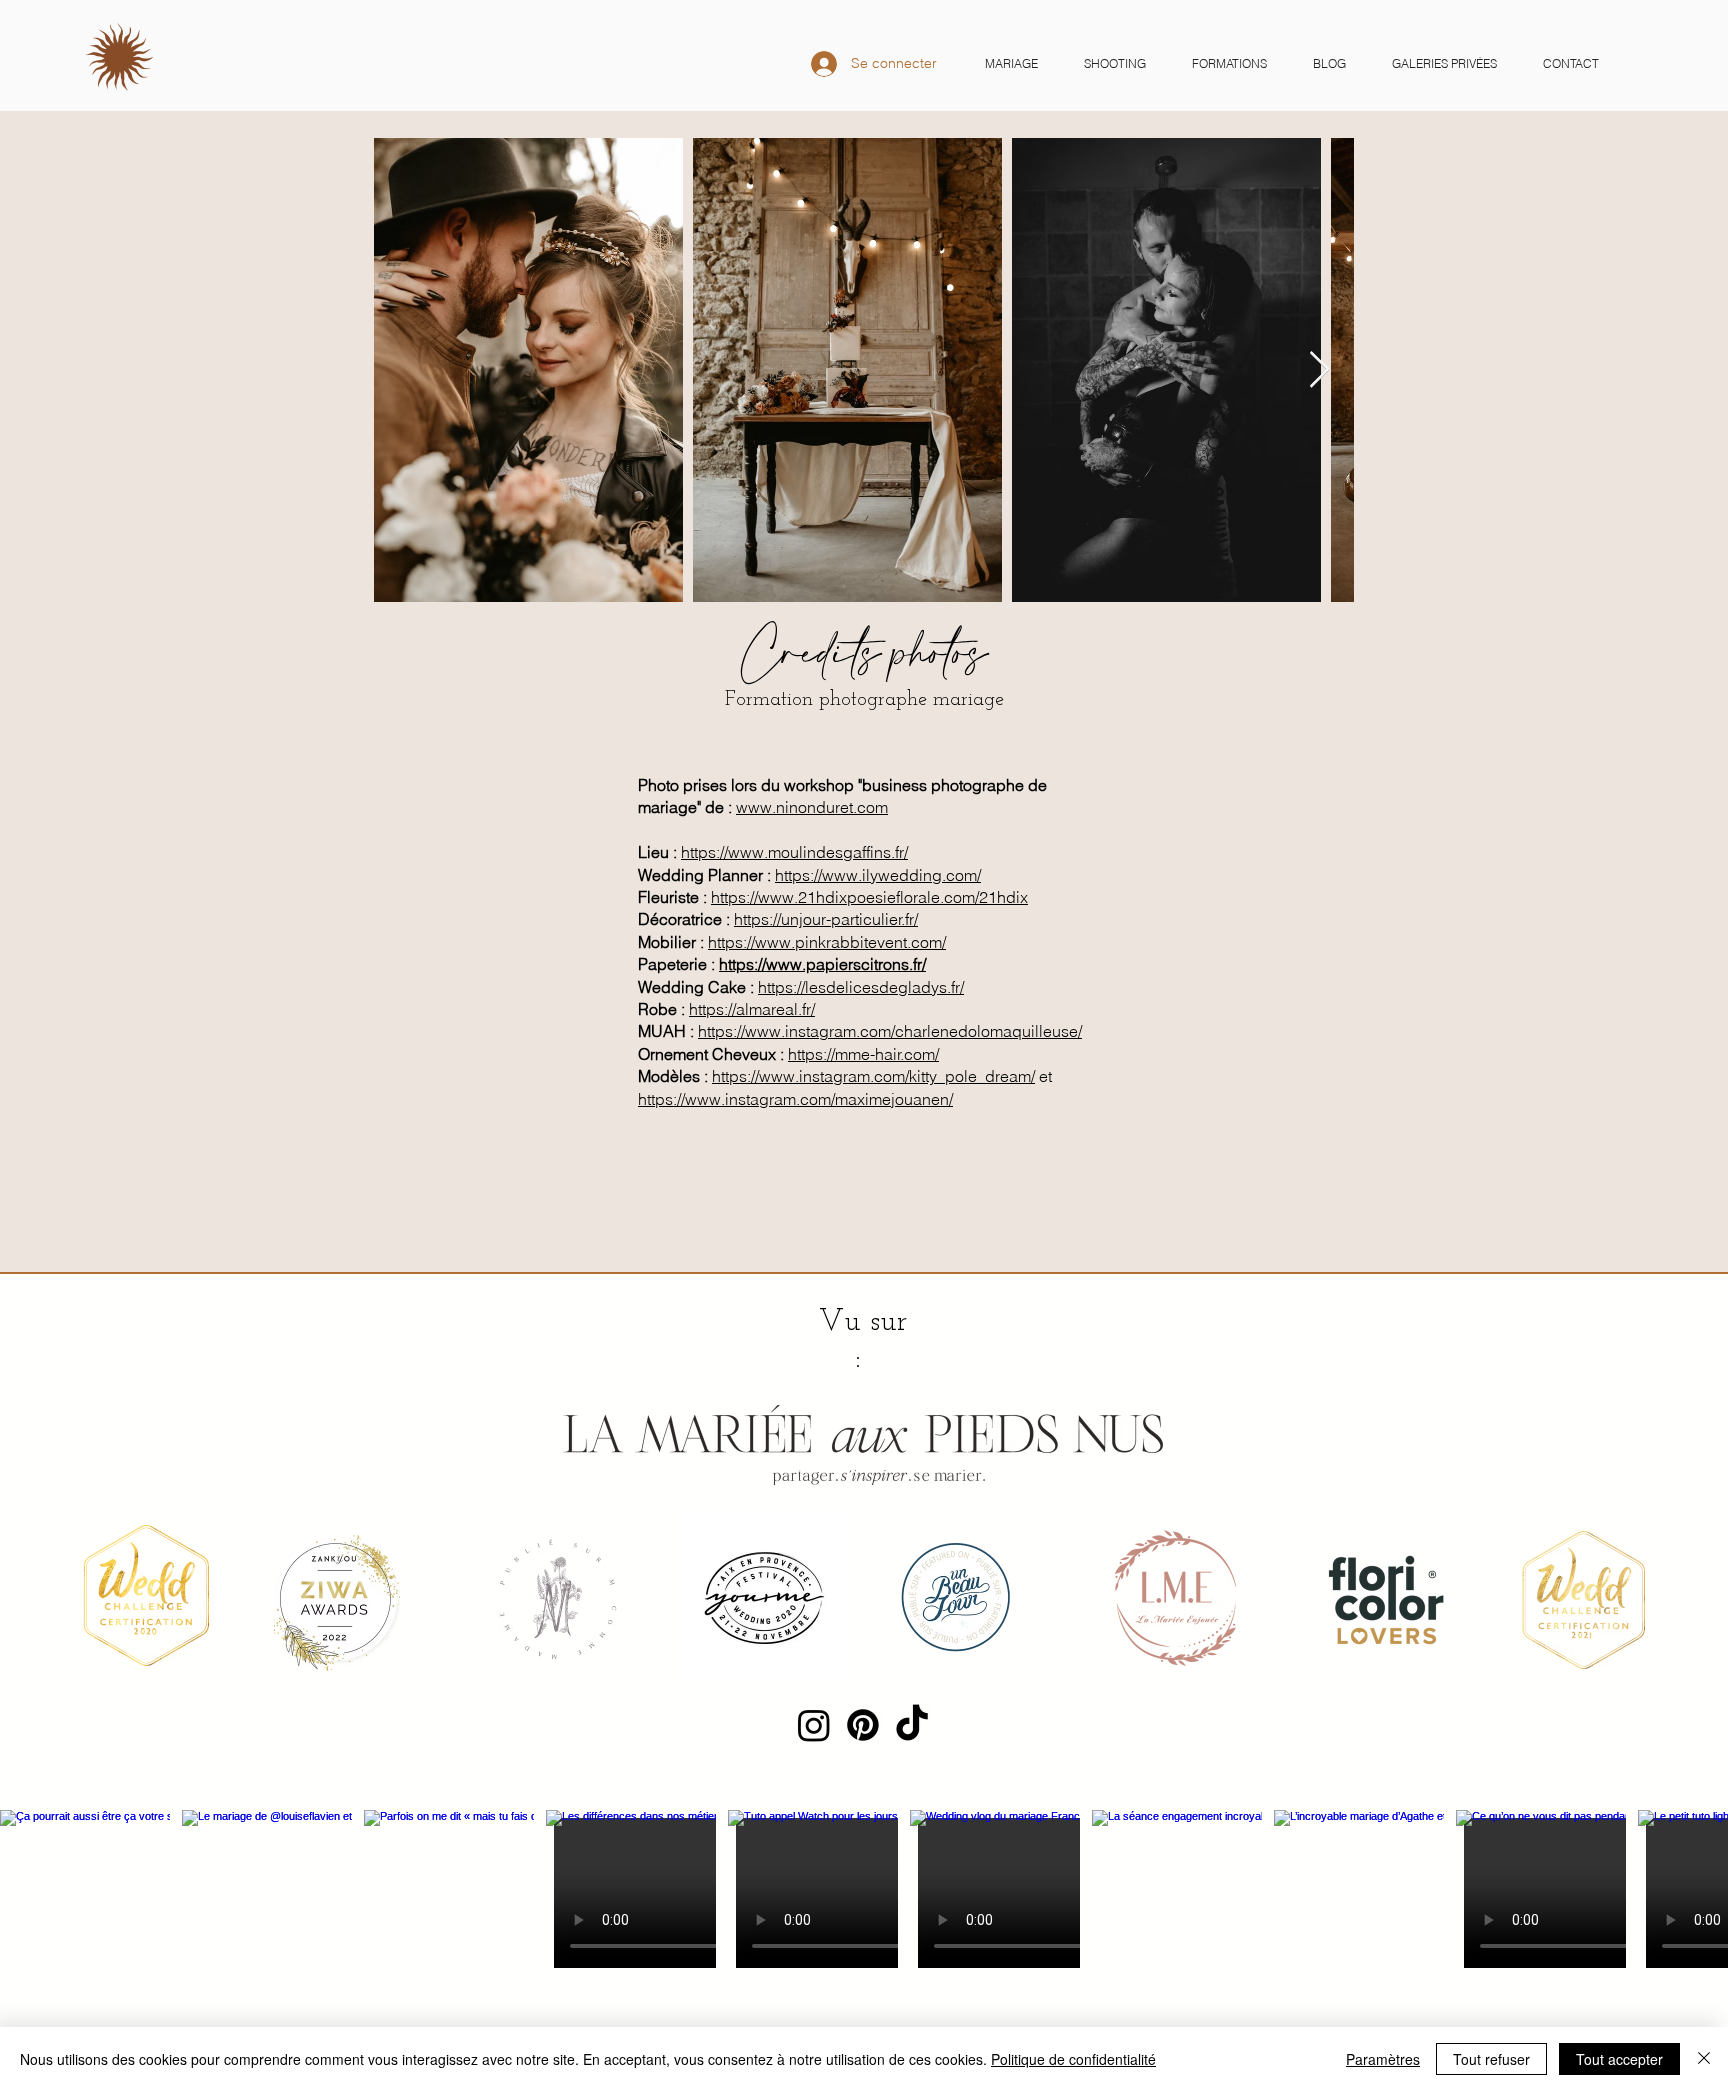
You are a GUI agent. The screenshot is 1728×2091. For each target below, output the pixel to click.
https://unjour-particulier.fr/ (826, 919)
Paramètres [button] (1383, 2059)
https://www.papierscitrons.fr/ (822, 964)
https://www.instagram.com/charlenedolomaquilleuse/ (890, 1031)
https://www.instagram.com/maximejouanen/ (795, 1099)
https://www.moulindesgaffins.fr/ (794, 852)
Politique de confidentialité (1073, 2059)
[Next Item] (1319, 370)
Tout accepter (1619, 2059)
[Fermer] (1704, 2059)
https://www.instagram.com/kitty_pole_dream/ (873, 1076)
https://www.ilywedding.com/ (878, 875)
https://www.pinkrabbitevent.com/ (827, 942)
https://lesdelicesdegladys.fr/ (861, 987)
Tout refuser (1491, 2059)
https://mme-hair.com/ (863, 1054)
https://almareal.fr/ (752, 1009)
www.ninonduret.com (812, 807)
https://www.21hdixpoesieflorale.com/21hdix (869, 897)
